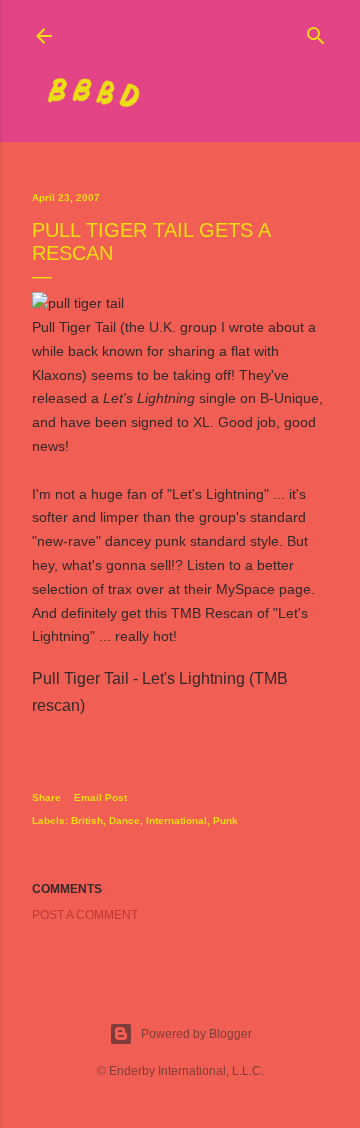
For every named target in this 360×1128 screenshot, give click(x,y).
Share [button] (46, 797)
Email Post (100, 797)
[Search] (316, 31)
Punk (225, 820)
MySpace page (263, 589)
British (87, 820)
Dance (124, 820)
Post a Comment (85, 915)
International (176, 820)
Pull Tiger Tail (74, 327)
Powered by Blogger (196, 1034)
